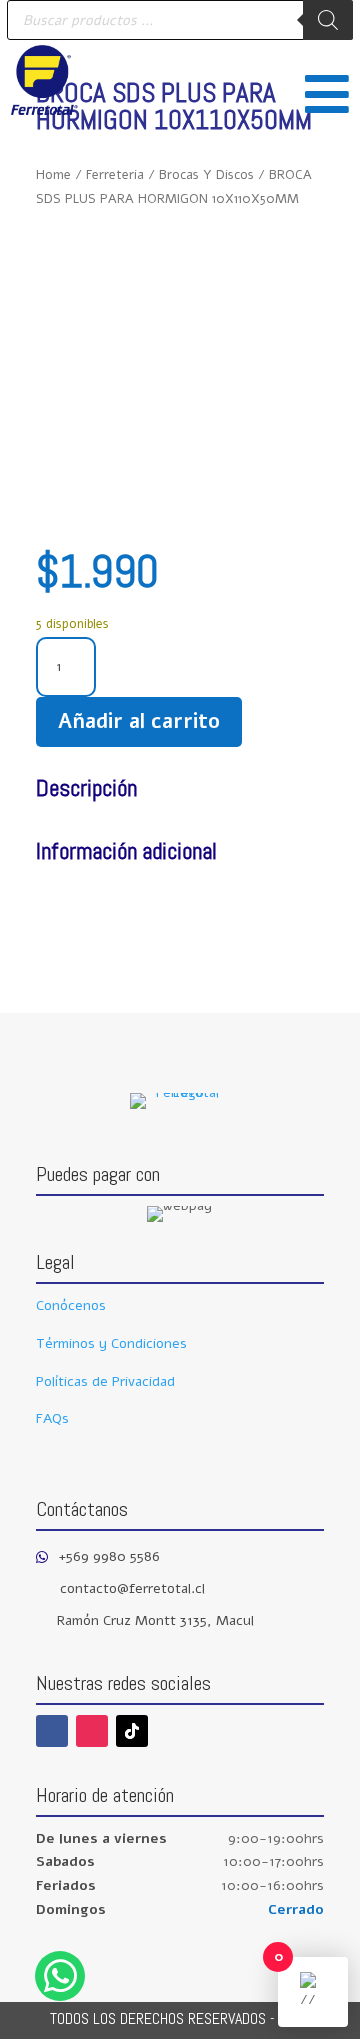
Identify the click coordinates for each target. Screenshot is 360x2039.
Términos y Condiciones (111, 1343)
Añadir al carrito (139, 721)
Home (53, 175)
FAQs (52, 1418)
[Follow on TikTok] (132, 1731)
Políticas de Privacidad (105, 1381)
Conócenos (71, 1305)
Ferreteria (115, 175)
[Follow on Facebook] (52, 1731)
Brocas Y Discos (206, 175)
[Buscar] (328, 20)
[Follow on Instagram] (92, 1731)
